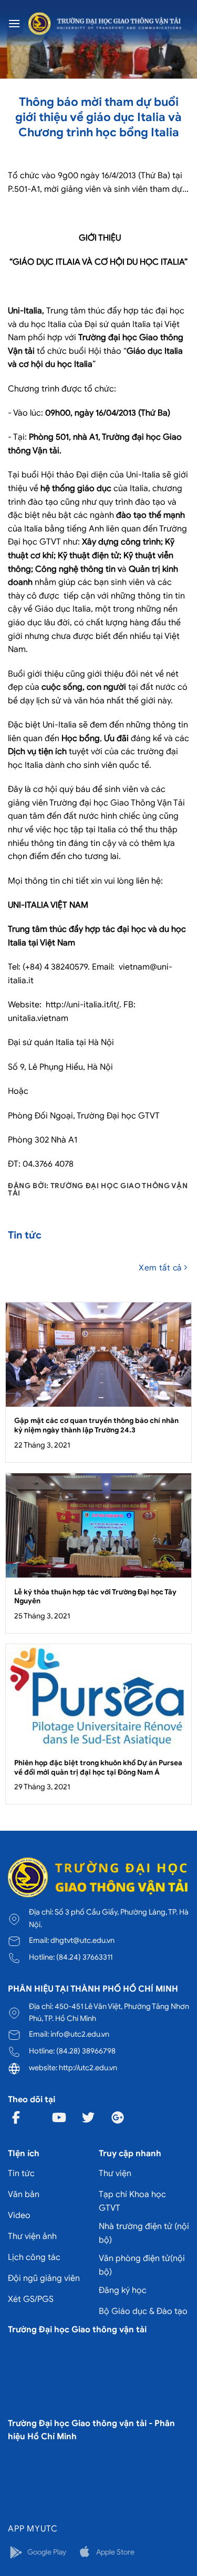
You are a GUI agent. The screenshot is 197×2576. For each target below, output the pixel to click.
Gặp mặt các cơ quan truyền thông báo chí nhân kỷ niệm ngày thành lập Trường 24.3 (96, 1425)
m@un (154, 967)
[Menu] (14, 23)
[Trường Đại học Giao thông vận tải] (105, 24)
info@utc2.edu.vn (80, 2034)
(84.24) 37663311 (84, 1957)
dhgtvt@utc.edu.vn (82, 1940)
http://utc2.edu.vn (88, 2068)
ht (51, 1005)
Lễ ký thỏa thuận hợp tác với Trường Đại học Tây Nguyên (95, 1597)
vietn (128, 967)
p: (60, 1005)
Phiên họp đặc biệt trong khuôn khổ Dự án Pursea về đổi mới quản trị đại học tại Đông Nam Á (98, 1768)
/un (72, 1005)
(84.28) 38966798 (86, 2051)
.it (30, 981)
